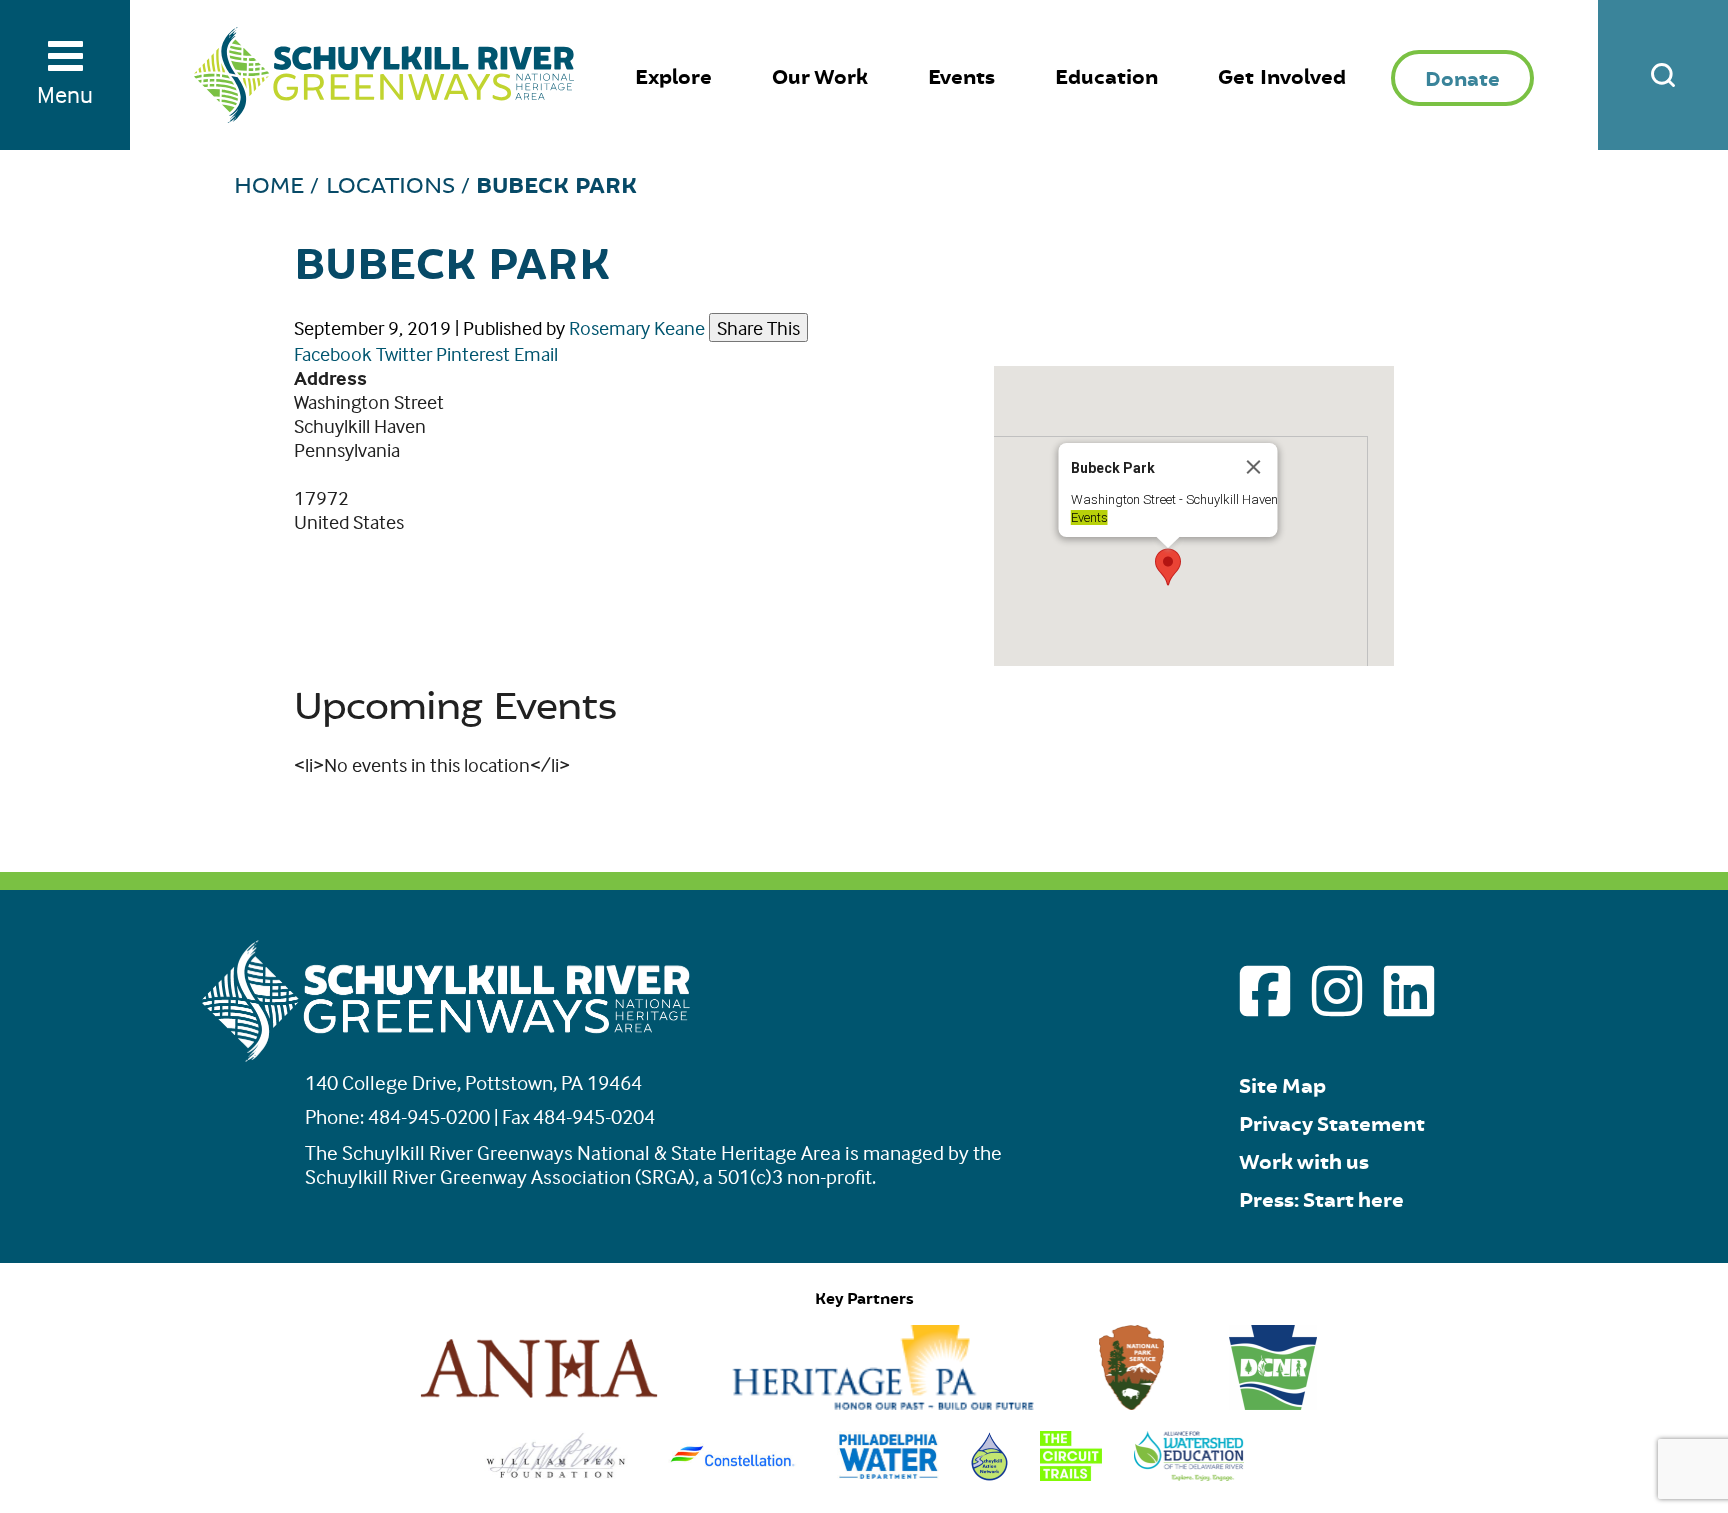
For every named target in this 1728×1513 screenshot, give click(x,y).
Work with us (1304, 1162)
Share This (758, 327)
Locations (390, 186)
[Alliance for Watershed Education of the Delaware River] (1189, 1473)
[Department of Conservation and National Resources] (1273, 1402)
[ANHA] (539, 1402)
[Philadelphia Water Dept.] (888, 1473)
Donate (1462, 79)
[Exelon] (732, 1473)
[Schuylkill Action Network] (989, 1473)
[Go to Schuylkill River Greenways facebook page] (1265, 991)
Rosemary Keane (637, 327)
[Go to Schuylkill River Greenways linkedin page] (1409, 991)
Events (961, 77)
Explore (673, 77)
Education (1106, 77)
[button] (1168, 567)
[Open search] (1663, 75)
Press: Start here (1321, 1200)
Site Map (1282, 1086)
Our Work (820, 77)
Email (536, 353)
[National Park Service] (1132, 1402)
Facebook (333, 353)
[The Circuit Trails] (1071, 1473)
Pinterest (473, 353)
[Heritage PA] (883, 1402)
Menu (65, 94)
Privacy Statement (1332, 1124)
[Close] (1254, 467)
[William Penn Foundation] (556, 1473)
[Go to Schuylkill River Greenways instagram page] (1337, 991)
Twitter (404, 353)
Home (269, 186)
